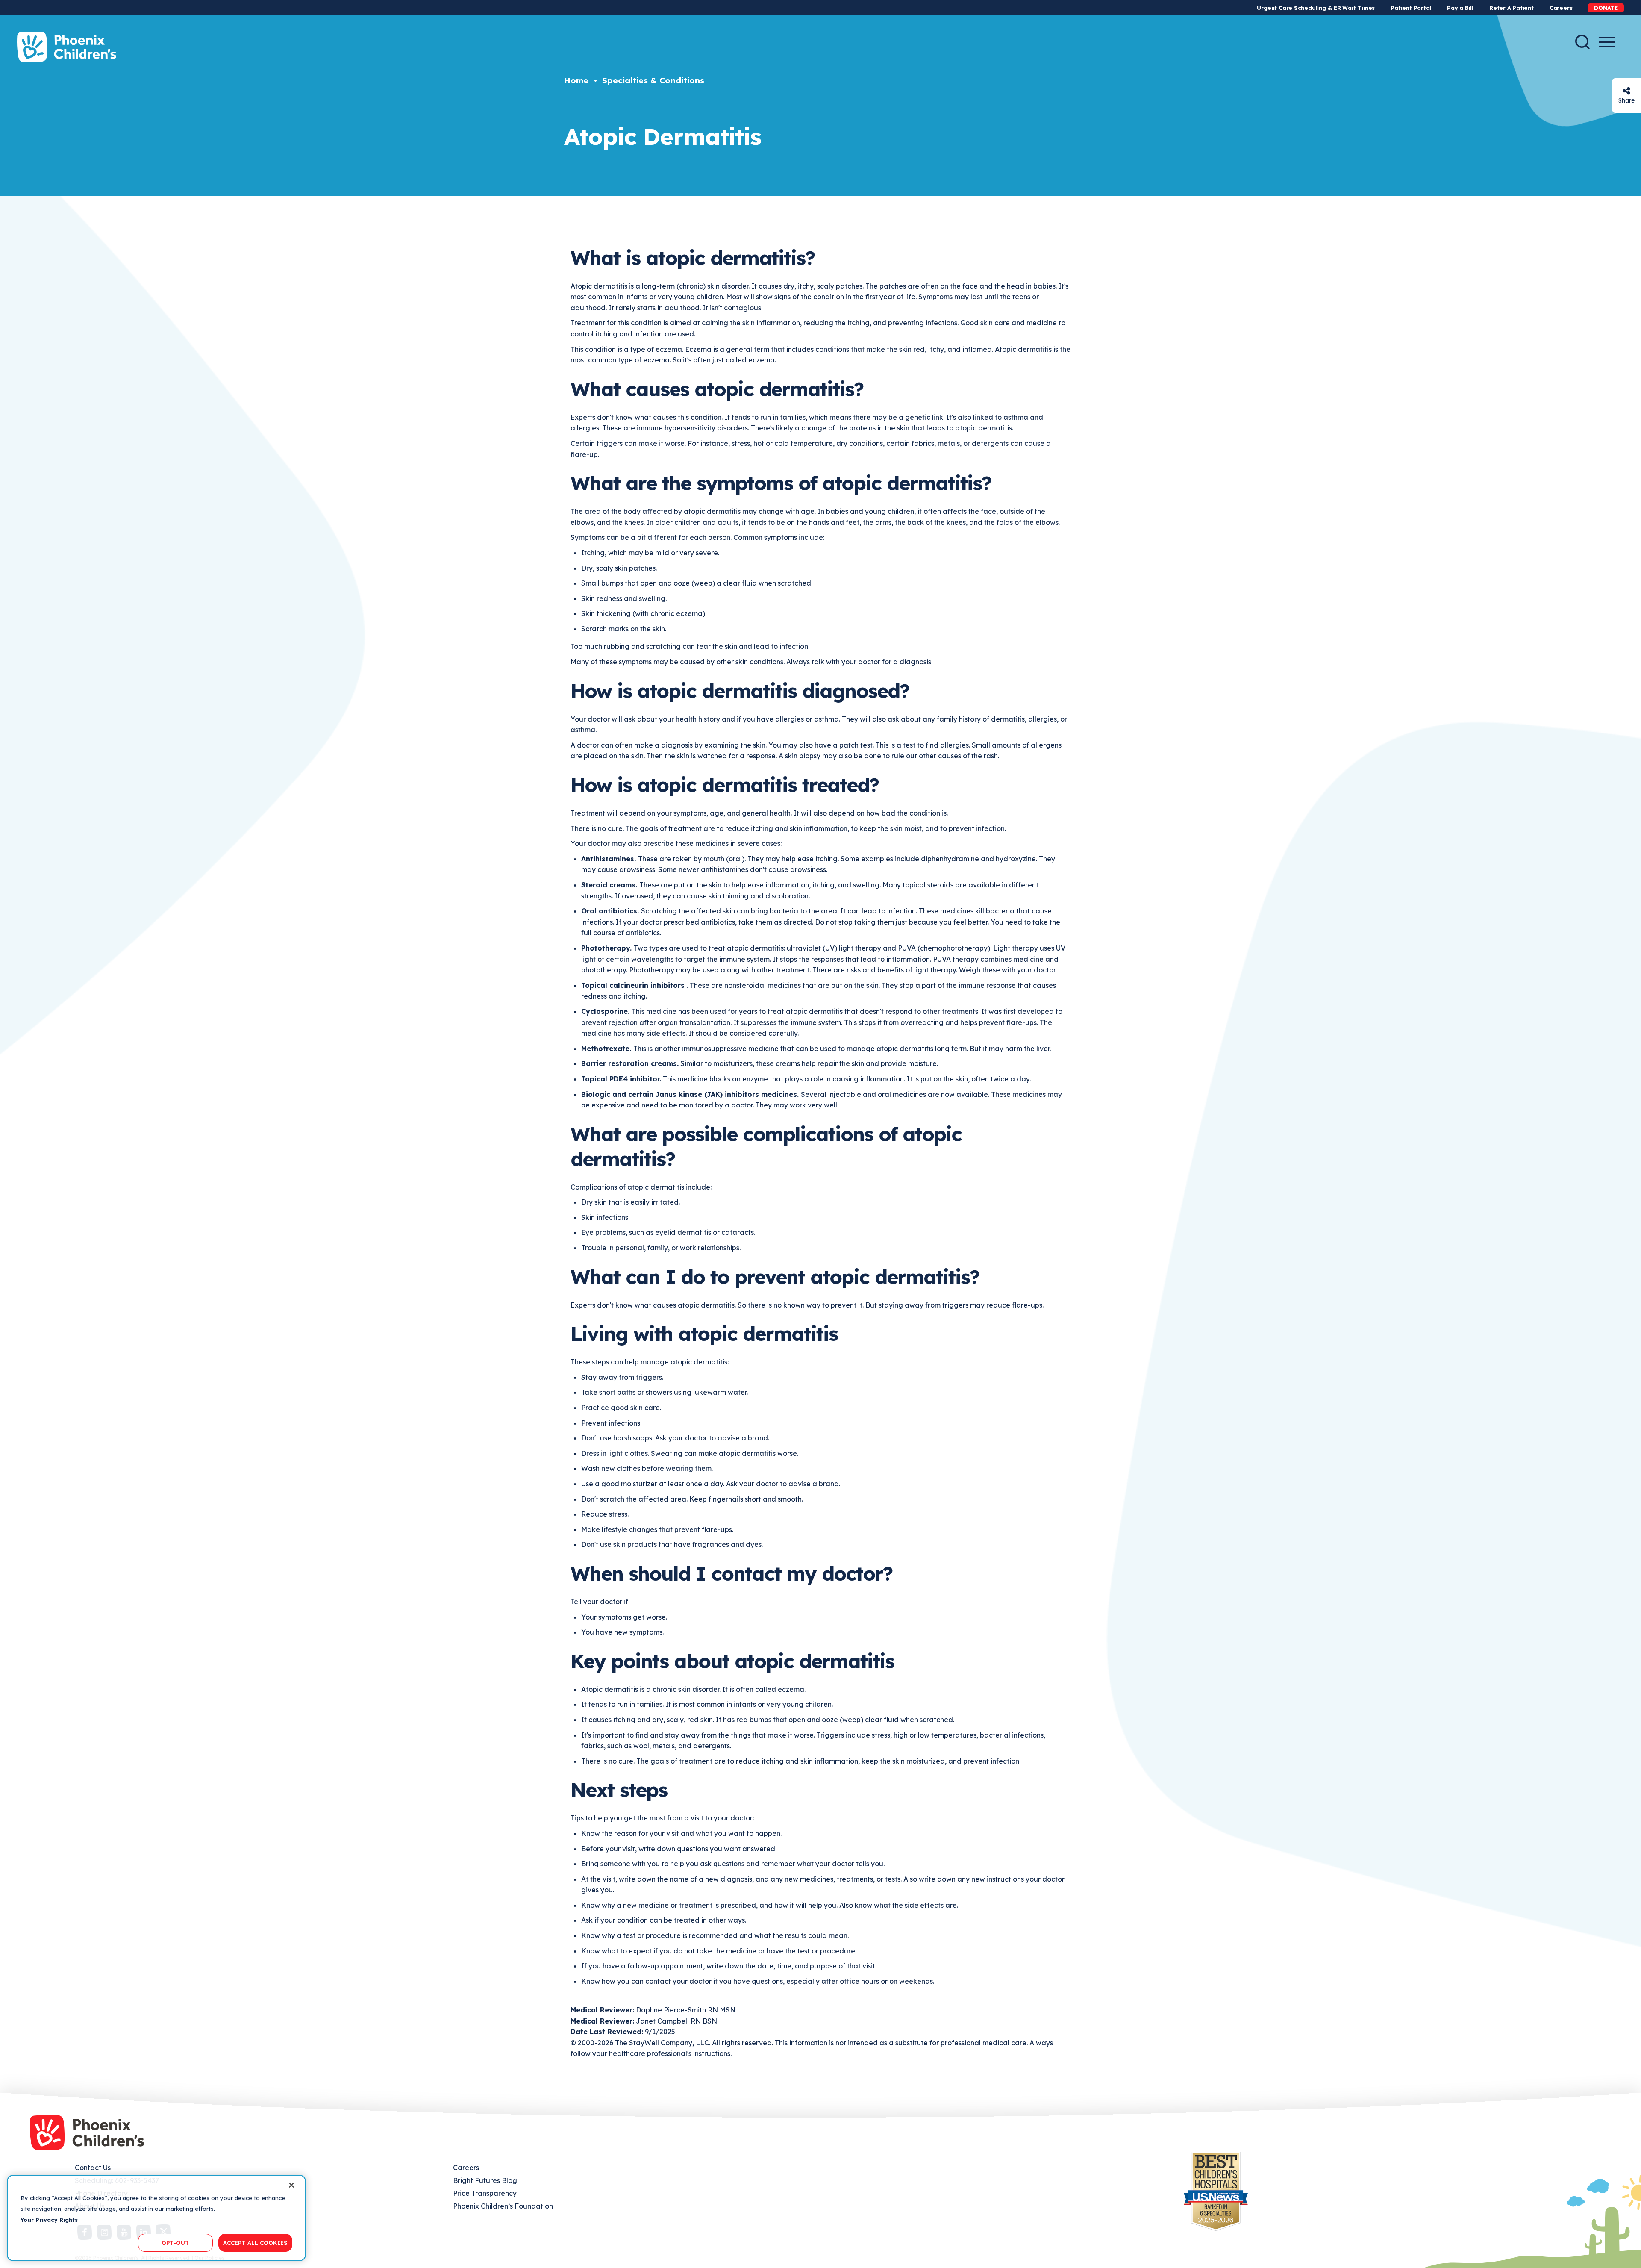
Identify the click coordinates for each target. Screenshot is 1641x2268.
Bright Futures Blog (485, 2180)
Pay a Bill (1460, 8)
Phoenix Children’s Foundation (503, 2206)
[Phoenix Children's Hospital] (67, 47)
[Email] (1626, 91)
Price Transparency (485, 2193)
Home (576, 80)
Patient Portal (1411, 8)
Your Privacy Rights (49, 2220)
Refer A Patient (1512, 8)
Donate (1606, 8)
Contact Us (93, 2168)
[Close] (291, 2185)
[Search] (1582, 42)
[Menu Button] (1607, 42)
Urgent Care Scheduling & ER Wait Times (1316, 8)
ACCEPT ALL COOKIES (255, 2242)
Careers (1561, 8)
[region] (156, 2218)
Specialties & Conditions (653, 80)
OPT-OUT (175, 2242)
